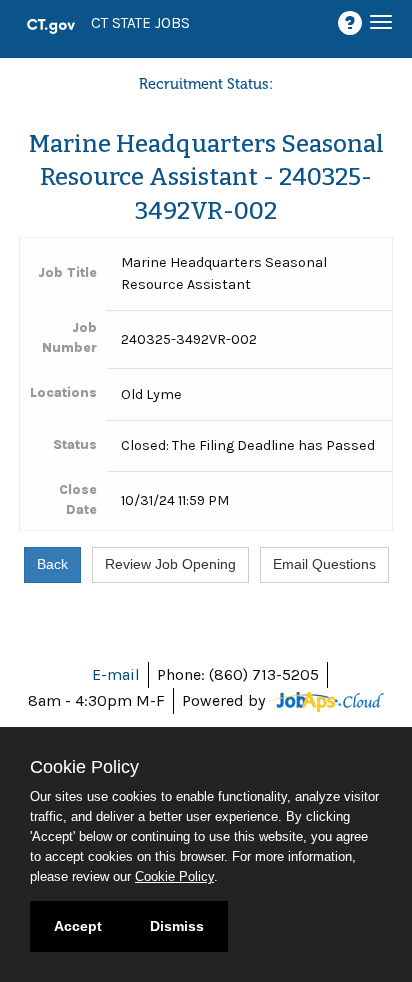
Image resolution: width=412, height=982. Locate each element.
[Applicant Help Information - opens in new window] (353, 23)
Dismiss (177, 926)
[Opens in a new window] (326, 700)
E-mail (116, 674)
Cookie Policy (174, 876)
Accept (78, 926)
